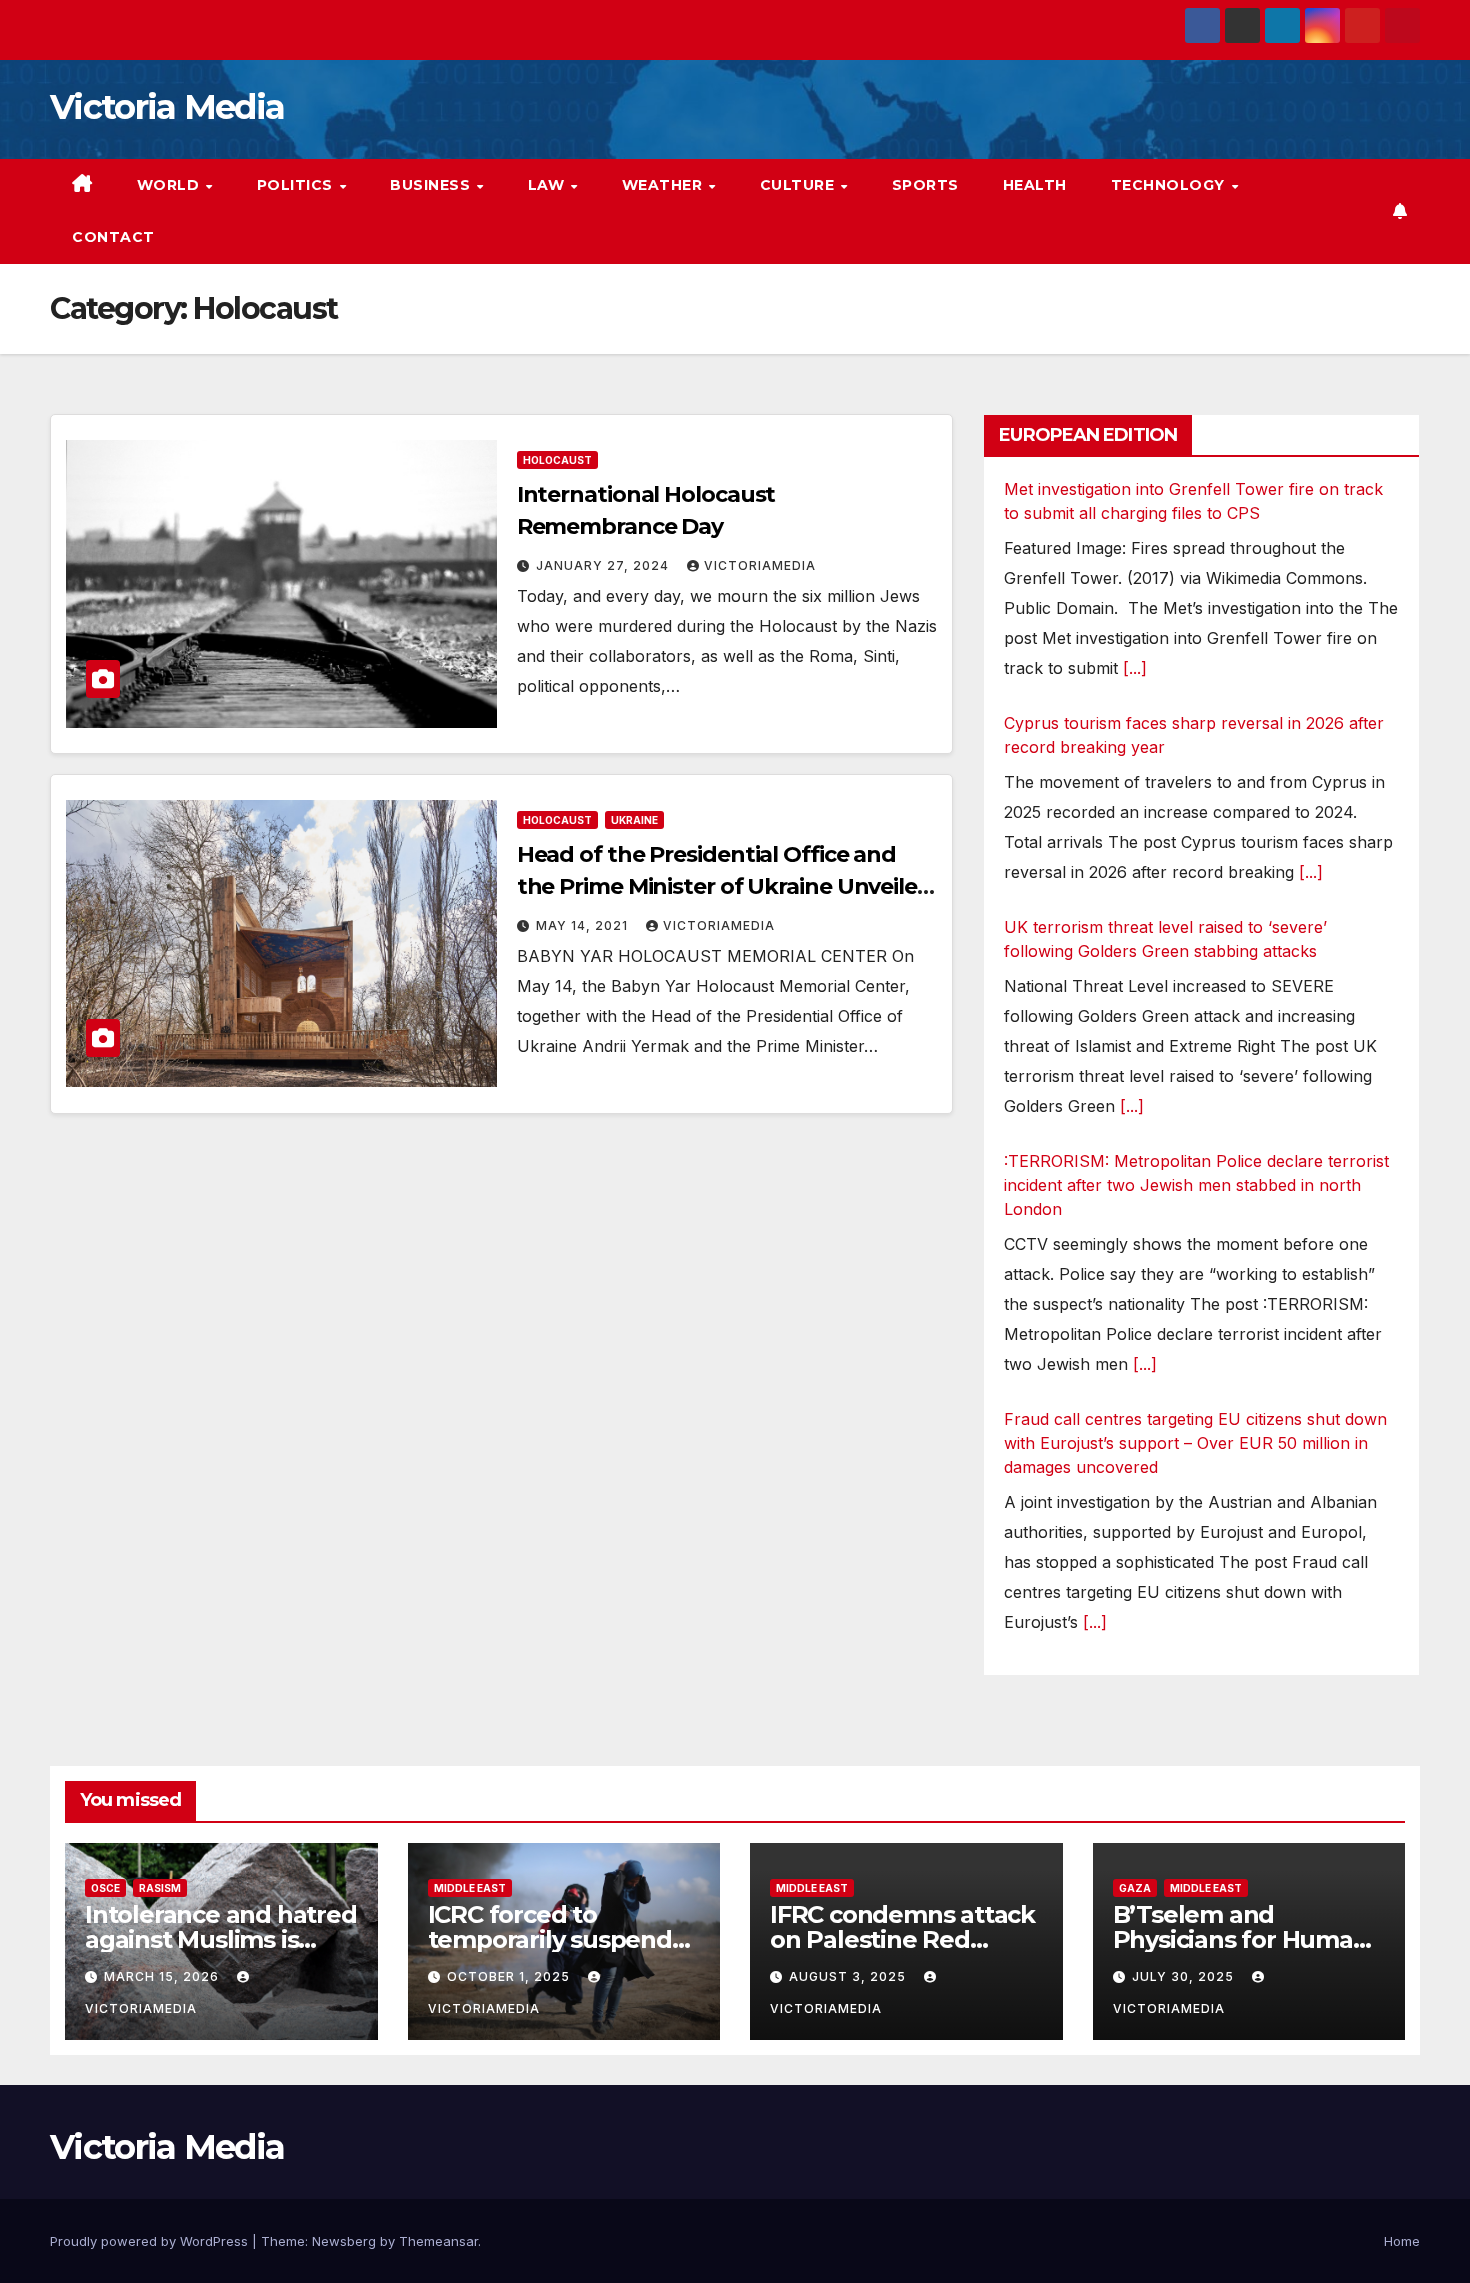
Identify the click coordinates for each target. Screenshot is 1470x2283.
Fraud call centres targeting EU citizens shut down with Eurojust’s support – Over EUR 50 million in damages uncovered (1195, 1443)
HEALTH (1035, 185)
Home (1402, 2241)
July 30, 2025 (1185, 1976)
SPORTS (925, 185)
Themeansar (438, 2241)
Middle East (470, 1888)
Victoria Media (167, 107)
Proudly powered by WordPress (151, 2241)
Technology (1170, 185)
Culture (799, 185)
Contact (113, 237)
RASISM (160, 1888)
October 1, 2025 (510, 1976)
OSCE (105, 1888)
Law (548, 185)
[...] (1135, 668)
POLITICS (297, 185)
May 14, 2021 (584, 925)
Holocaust (557, 460)
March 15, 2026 (163, 1976)
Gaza (1135, 1888)
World (170, 185)
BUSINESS (432, 185)
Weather (664, 185)
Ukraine (634, 820)
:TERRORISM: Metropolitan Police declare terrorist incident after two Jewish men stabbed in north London (1196, 1185)
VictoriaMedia (760, 565)
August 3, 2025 (849, 1976)
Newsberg (344, 2241)
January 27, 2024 (604, 565)
